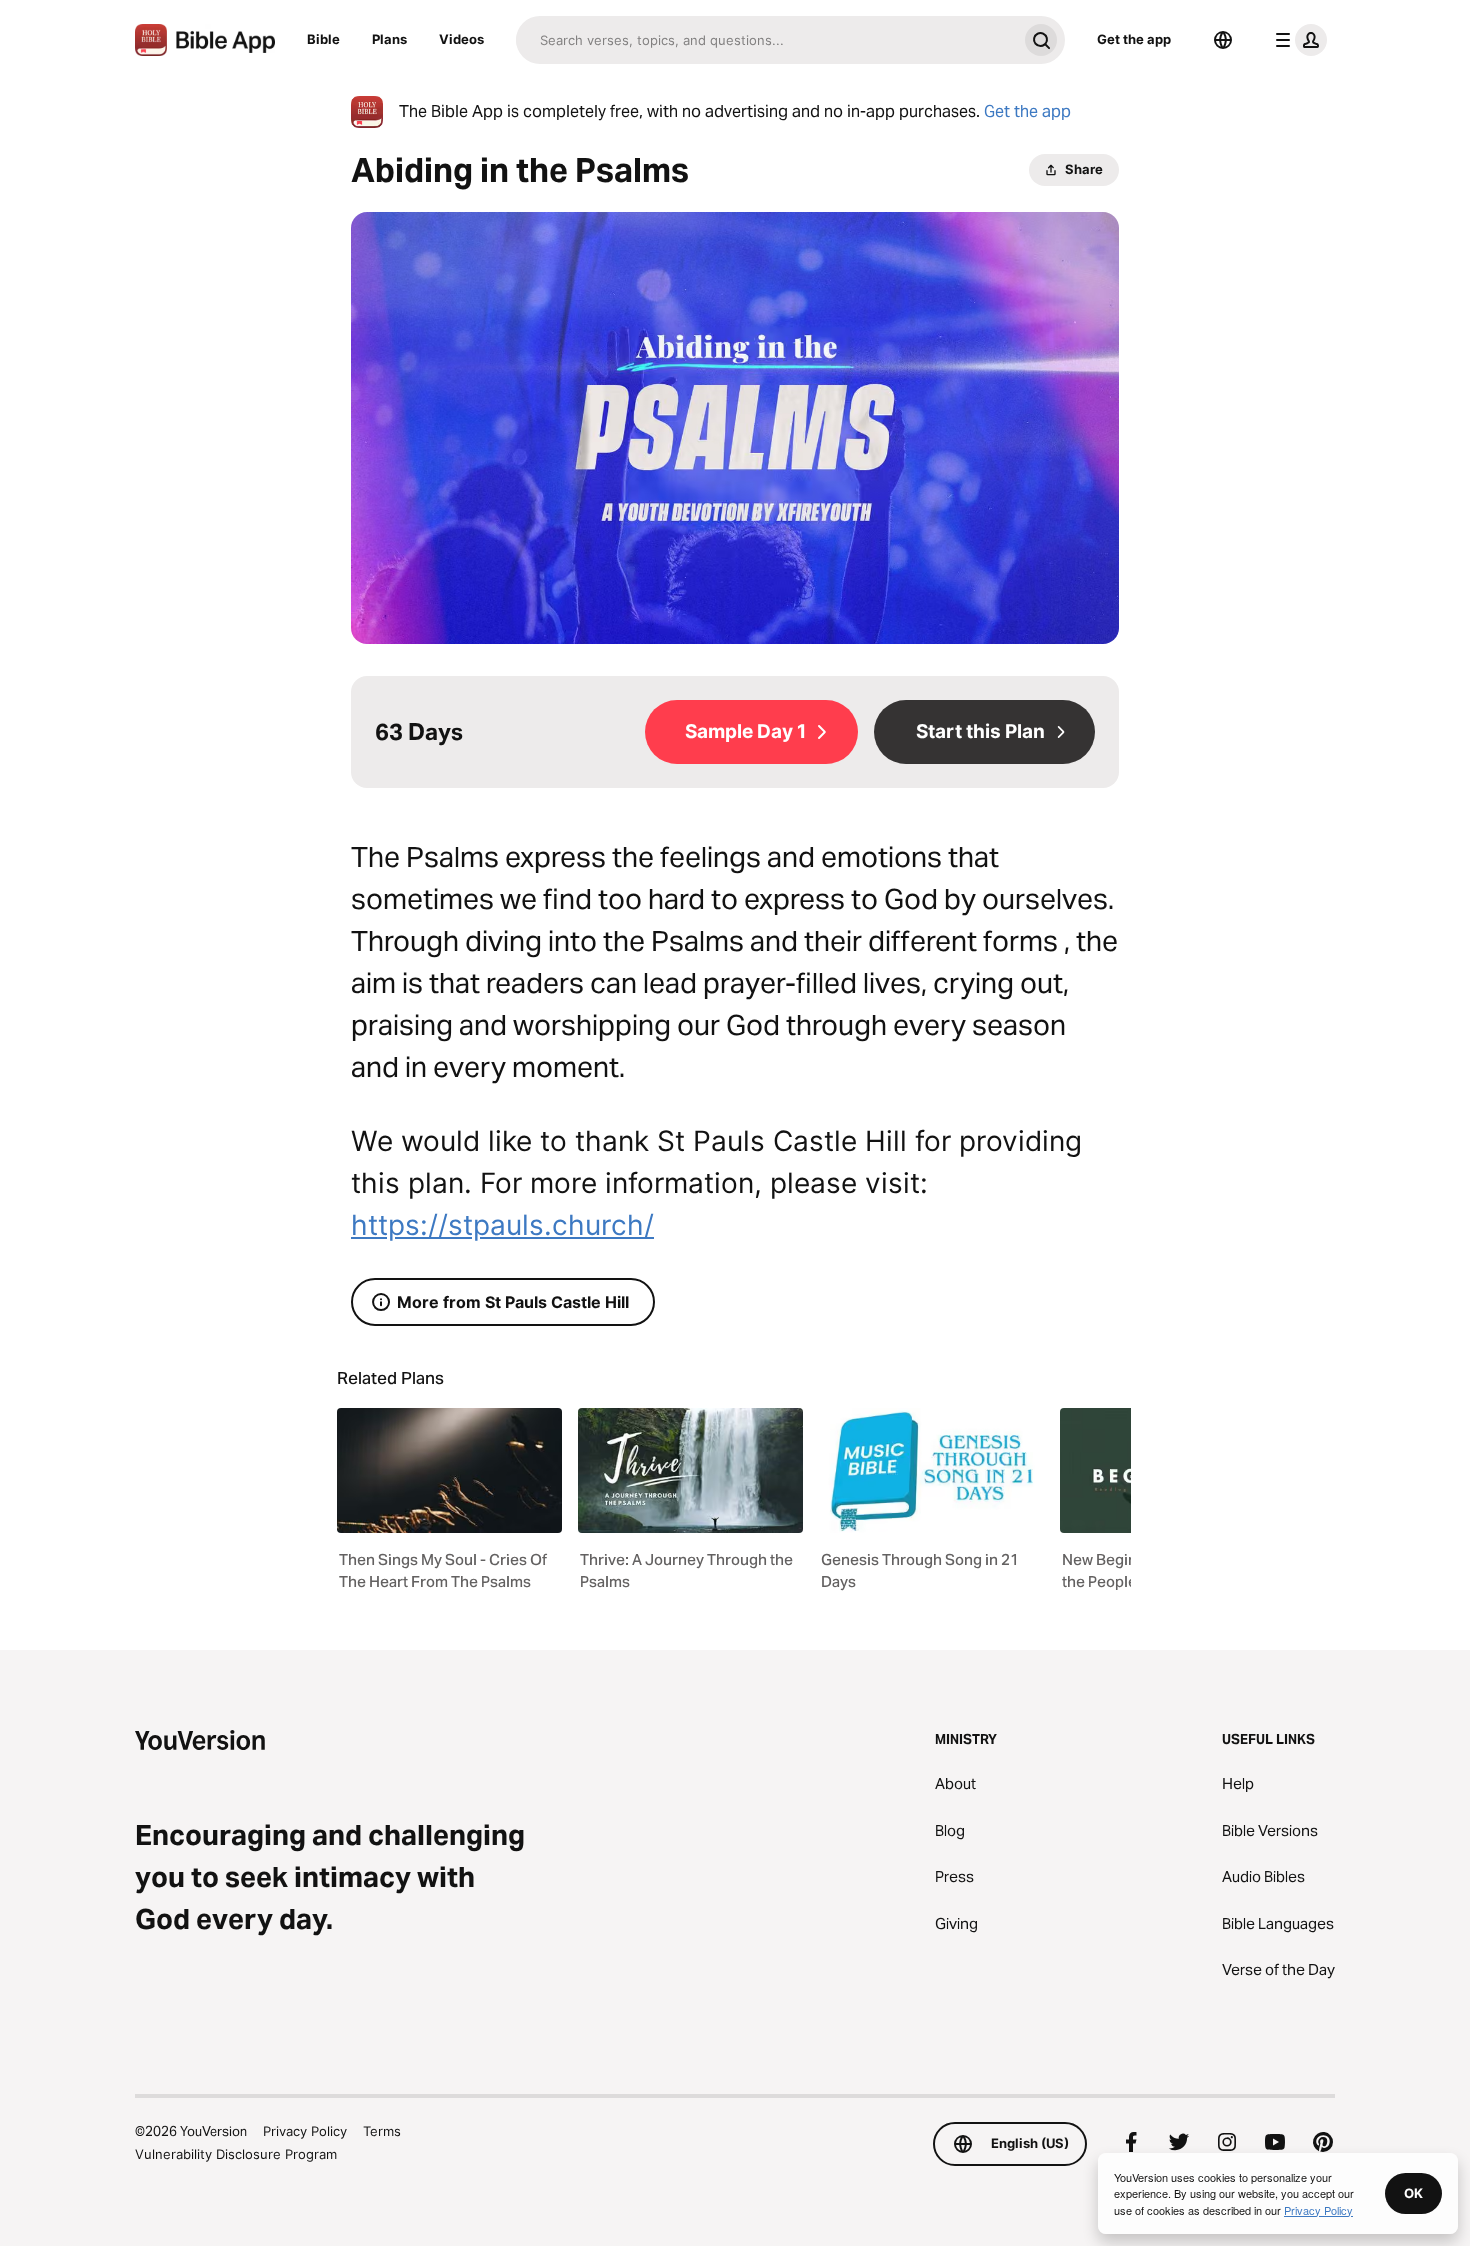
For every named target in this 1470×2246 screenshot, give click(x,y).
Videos (461, 39)
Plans (389, 39)
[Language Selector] (1223, 40)
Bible (323, 39)
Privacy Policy (305, 2131)
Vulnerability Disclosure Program (236, 2154)
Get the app (1134, 39)
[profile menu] (1297, 40)
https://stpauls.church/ (502, 1225)
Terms (382, 2131)
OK (1413, 2193)
